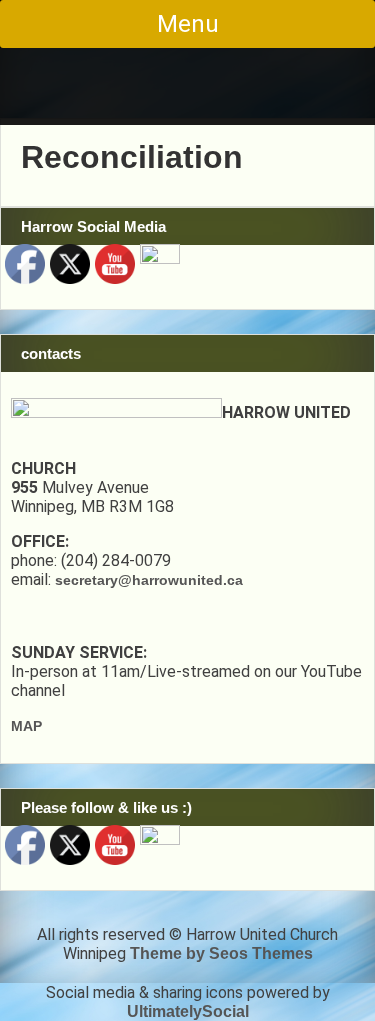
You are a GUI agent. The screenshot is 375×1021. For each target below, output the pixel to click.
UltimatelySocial (188, 1011)
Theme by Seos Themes (221, 953)
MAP (26, 726)
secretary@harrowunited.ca (149, 580)
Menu (188, 24)
